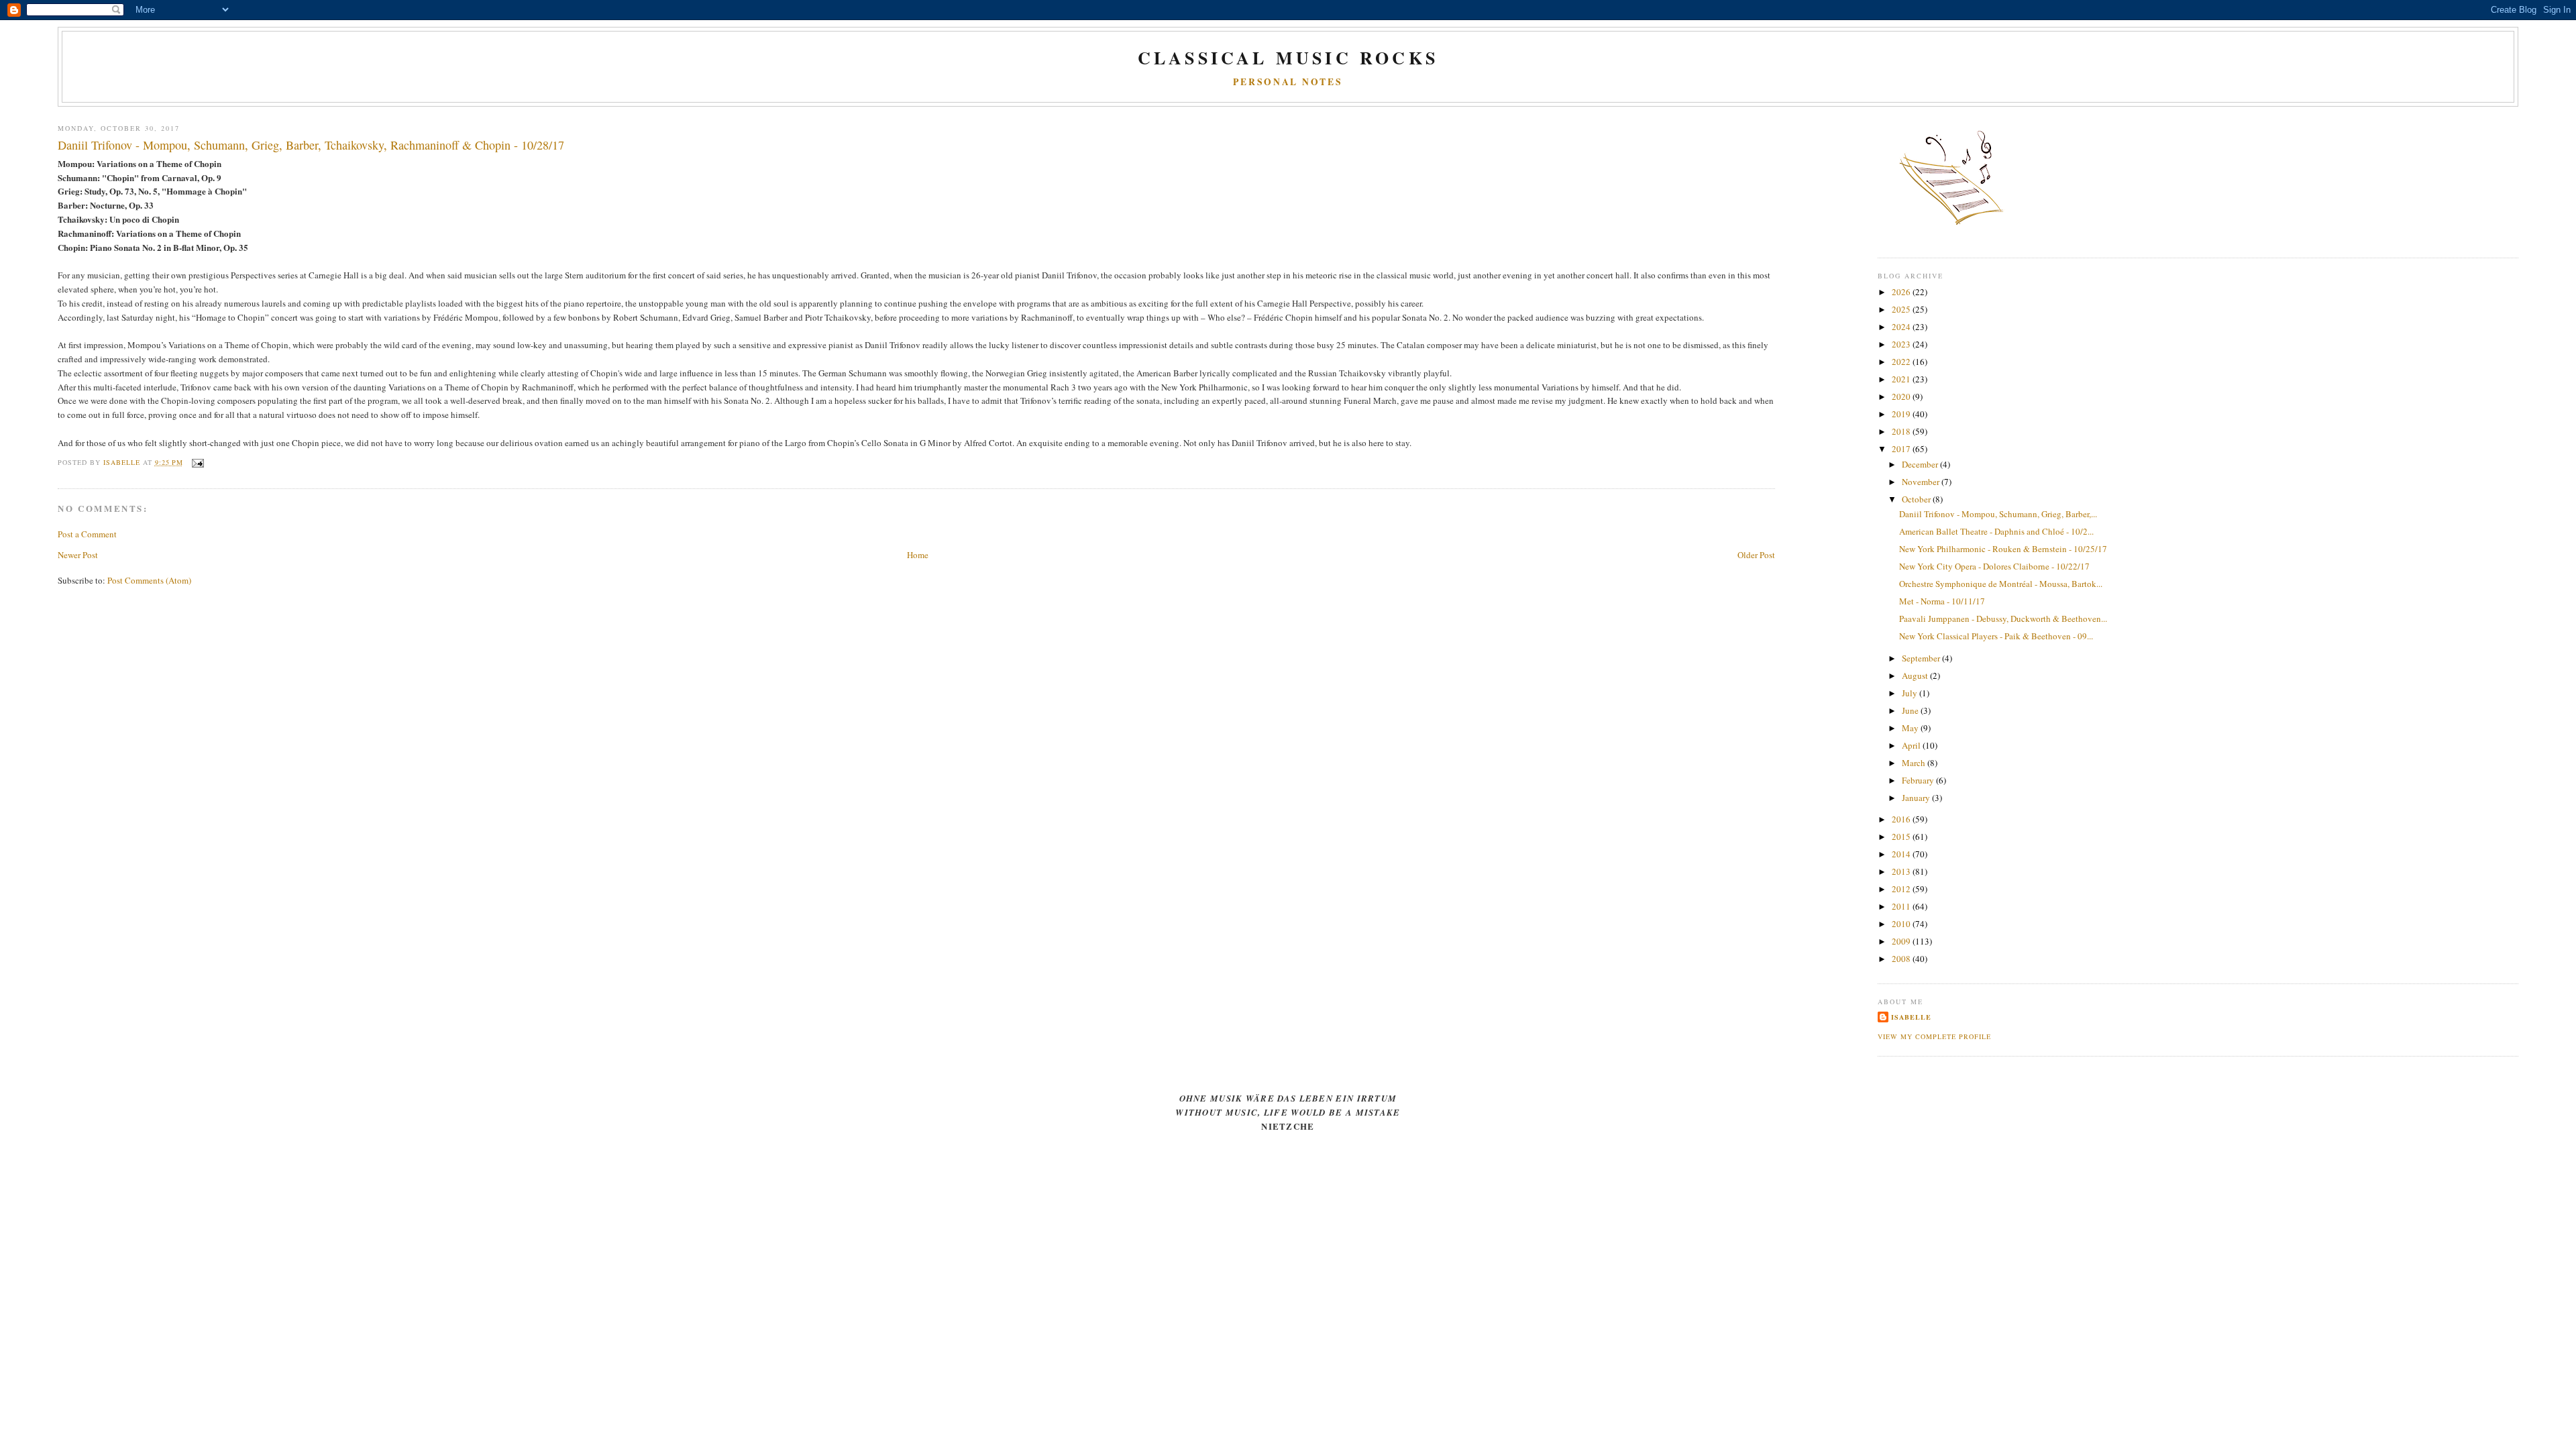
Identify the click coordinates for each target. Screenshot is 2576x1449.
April (1912, 745)
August (1916, 676)
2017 (1902, 449)
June (1911, 710)
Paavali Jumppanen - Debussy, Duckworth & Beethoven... (2003, 619)
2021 (1902, 379)
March (1915, 763)
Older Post (1756, 555)
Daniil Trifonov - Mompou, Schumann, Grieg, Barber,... (1998, 514)
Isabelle (1911, 1017)
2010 (1902, 924)
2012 (1902, 889)
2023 (1902, 344)
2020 (1902, 396)
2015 (1902, 837)
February (1919, 780)
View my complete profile (1934, 1036)
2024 (1902, 327)
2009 (1902, 941)
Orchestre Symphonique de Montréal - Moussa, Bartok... (2001, 584)
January (1917, 798)
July (1911, 693)
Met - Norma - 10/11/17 (1942, 601)
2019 (1902, 414)
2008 (1902, 959)
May (1911, 728)
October (1917, 499)
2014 (1902, 854)
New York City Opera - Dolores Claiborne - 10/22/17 (1994, 566)
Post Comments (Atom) (149, 580)
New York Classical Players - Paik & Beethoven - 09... (1996, 636)
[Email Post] (198, 462)
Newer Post (78, 555)
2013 (1902, 871)
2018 (1902, 431)
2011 (1902, 906)
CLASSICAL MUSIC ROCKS (1288, 58)
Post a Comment (87, 534)
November (1922, 482)
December (1921, 464)
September (1922, 658)
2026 (1902, 292)
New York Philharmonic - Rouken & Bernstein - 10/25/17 (2003, 549)
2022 (1902, 362)
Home (918, 555)
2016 (1902, 819)
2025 (1902, 309)
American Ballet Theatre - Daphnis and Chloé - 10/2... (1996, 531)
